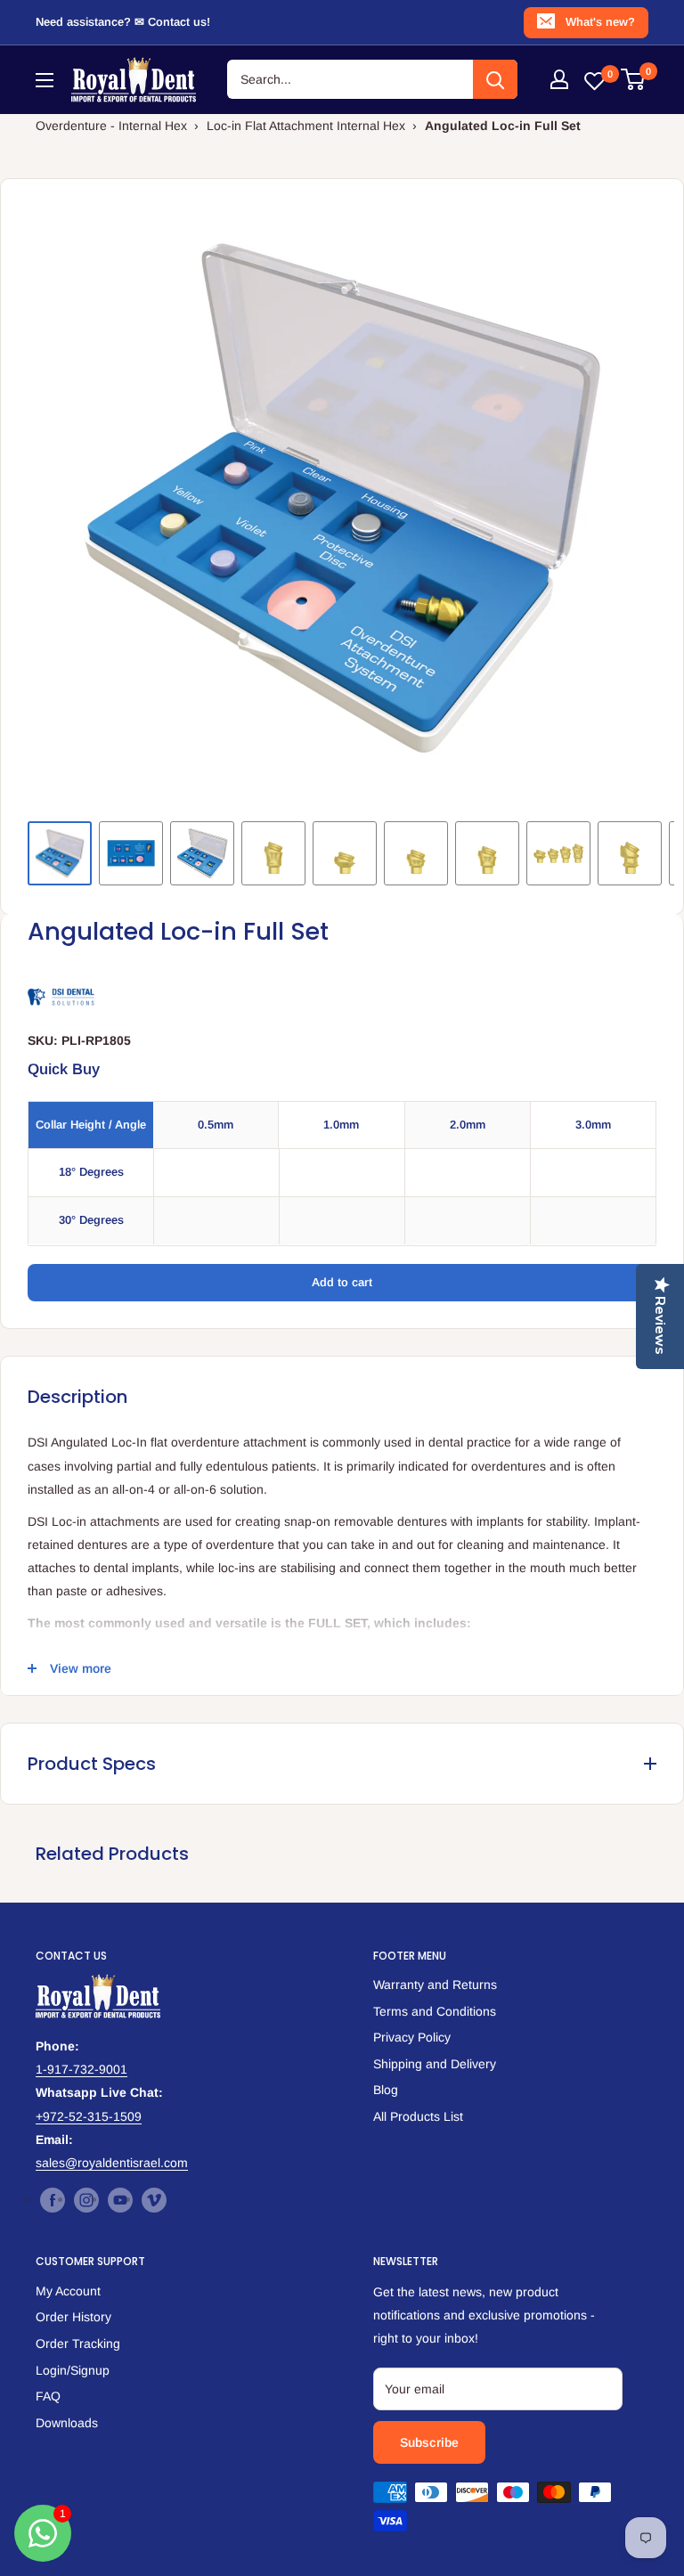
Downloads (67, 2423)
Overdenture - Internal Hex (111, 126)
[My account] (559, 79)
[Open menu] (45, 80)
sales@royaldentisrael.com (112, 2163)
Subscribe (429, 2442)
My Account (68, 2291)
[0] (634, 79)
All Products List (418, 2116)
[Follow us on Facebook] (53, 2200)
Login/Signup (73, 2370)
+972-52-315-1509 (89, 2116)
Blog (386, 2090)
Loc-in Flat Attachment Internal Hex (306, 126)
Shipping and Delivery (435, 2064)
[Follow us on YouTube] (120, 2200)
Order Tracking (78, 2344)
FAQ (48, 2396)
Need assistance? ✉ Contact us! (123, 22)
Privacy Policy (412, 2037)
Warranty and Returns (435, 1985)
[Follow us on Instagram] (86, 2200)
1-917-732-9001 (81, 2069)
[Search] (495, 79)
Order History (73, 2317)
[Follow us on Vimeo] (154, 2200)
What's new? (600, 22)
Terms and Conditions (435, 2011)
